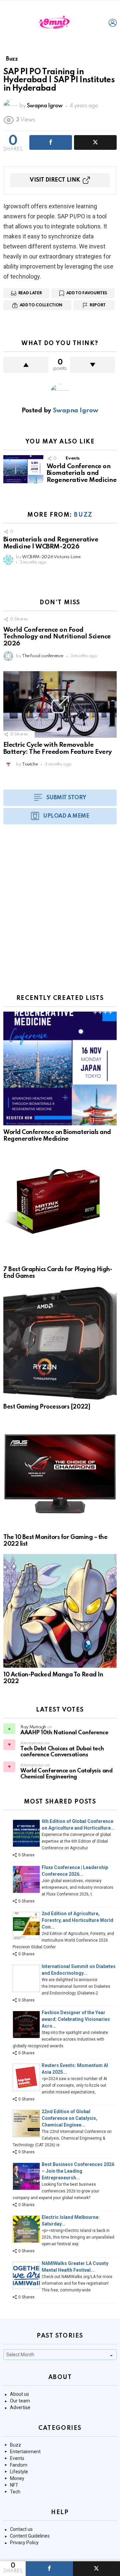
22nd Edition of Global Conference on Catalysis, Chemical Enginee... (69, 2118)
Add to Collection (41, 305)
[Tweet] (95, 142)
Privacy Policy (24, 2543)
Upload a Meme (66, 816)
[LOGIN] (113, 23)
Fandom (19, 2465)
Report (98, 305)
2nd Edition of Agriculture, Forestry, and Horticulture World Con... (77, 1920)
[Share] (49, 2569)
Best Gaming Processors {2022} (47, 1407)
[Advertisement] (60, 913)
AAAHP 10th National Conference (64, 1733)
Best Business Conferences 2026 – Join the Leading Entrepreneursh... (78, 2171)
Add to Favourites (87, 293)
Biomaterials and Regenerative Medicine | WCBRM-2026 (51, 543)
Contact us (21, 2529)
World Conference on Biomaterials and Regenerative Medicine (81, 473)
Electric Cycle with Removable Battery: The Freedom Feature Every (58, 748)
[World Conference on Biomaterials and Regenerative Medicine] (23, 469)
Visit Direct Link (55, 180)
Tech (15, 2492)
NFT (14, 2485)
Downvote (92, 365)
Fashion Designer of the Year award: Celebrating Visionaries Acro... (76, 2019)
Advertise (20, 2407)
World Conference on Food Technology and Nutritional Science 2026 (57, 637)
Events (73, 458)
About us (19, 2394)
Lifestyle (19, 2472)
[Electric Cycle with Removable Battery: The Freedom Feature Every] (60, 704)
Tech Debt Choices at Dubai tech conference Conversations (62, 1752)
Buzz (83, 515)
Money (17, 2478)
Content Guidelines (30, 2536)
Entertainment (25, 2452)
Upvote (26, 365)
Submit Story (66, 798)
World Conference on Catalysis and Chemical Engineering (66, 1774)
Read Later (30, 293)
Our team (20, 2401)
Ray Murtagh (33, 1727)
